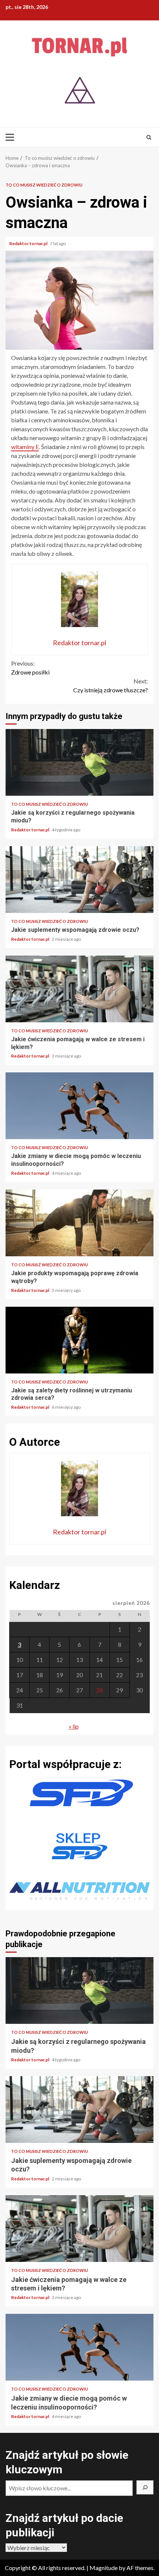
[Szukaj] (145, 2487)
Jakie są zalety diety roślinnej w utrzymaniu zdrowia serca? (79, 1340)
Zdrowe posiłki (30, 668)
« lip (74, 1726)
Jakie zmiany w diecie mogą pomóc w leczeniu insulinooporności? (79, 1106)
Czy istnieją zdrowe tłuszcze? (111, 685)
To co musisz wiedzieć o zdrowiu (44, 185)
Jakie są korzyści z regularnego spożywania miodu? (79, 762)
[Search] (149, 137)
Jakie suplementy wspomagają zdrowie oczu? (79, 880)
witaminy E (25, 447)
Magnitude (104, 2568)
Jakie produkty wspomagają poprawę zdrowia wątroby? (79, 1223)
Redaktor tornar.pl (29, 243)
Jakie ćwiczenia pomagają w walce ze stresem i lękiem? (79, 989)
